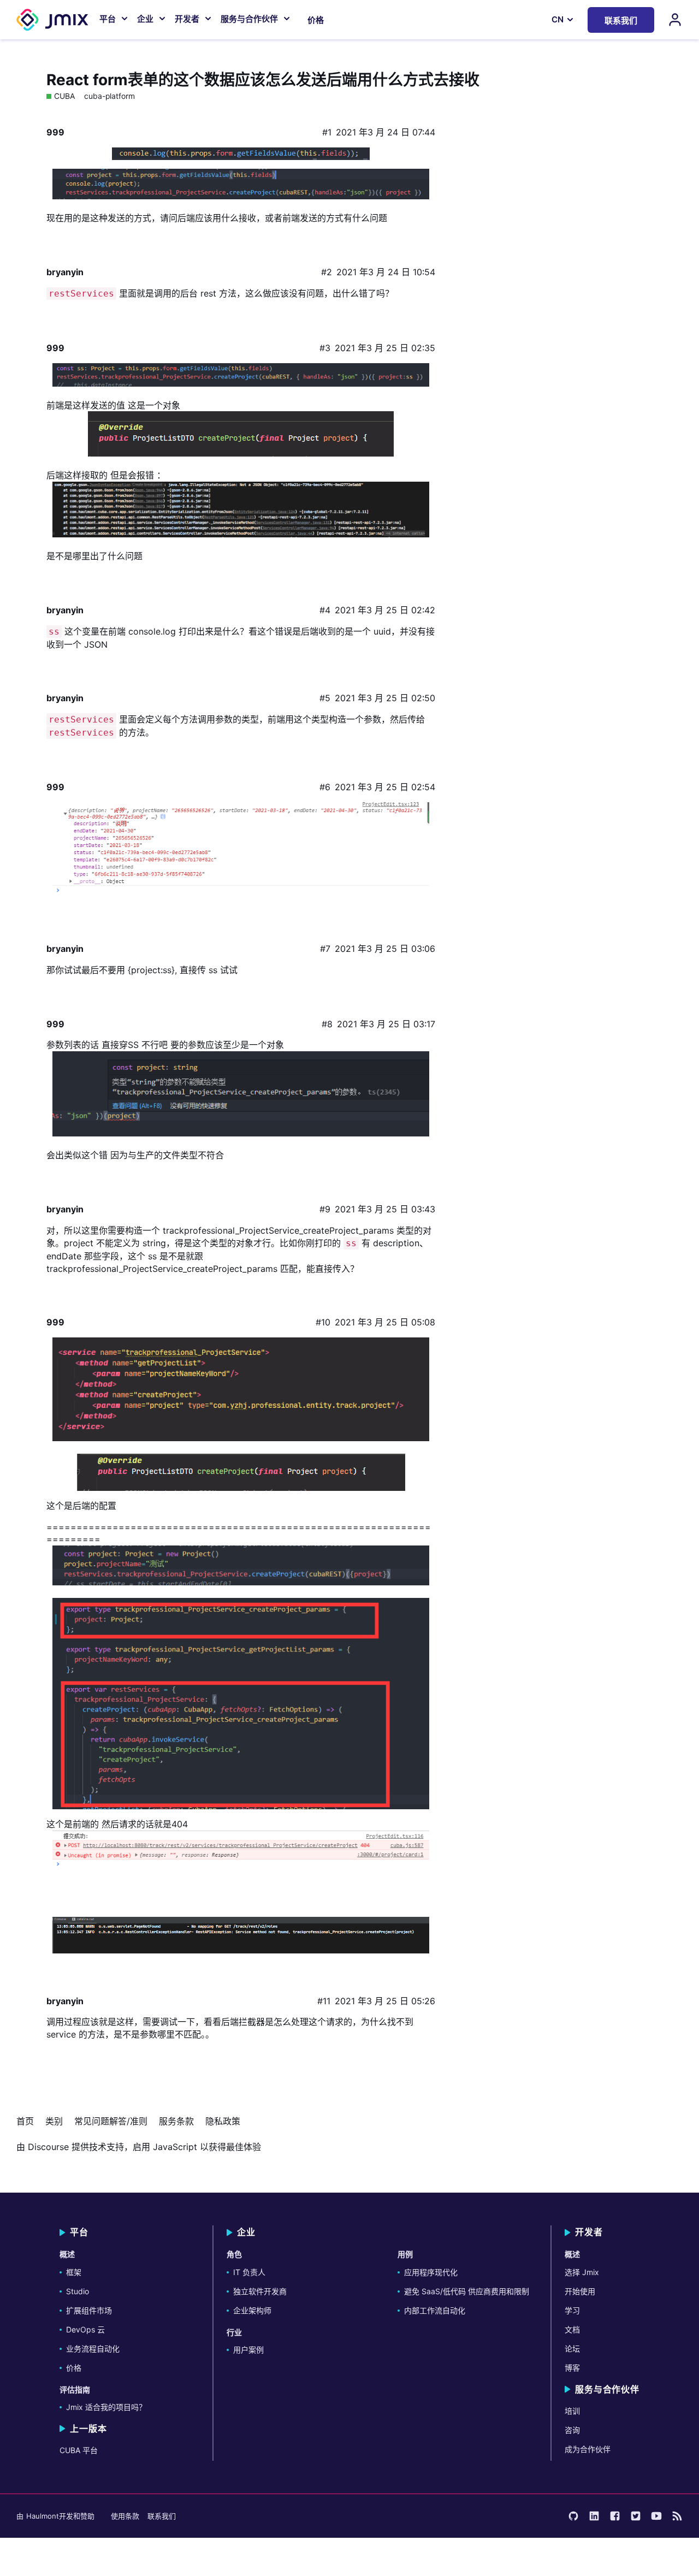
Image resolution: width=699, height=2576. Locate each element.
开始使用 (580, 2291)
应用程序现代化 (431, 2272)
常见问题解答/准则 (111, 2121)
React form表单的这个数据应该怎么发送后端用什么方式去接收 (263, 80)
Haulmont (43, 2516)
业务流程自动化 (93, 2349)
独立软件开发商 (260, 2291)
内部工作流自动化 (435, 2310)
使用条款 (125, 2516)
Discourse (48, 2147)
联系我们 (162, 2516)
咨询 (572, 2430)
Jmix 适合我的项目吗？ (106, 2407)
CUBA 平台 (79, 2450)
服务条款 (176, 2121)
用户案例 (248, 2350)
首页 (25, 2121)
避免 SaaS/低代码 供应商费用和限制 (467, 2291)
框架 (74, 2272)
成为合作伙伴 (588, 2449)
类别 (54, 2121)
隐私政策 (223, 2121)
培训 (572, 2411)
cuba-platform (109, 96)
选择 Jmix (582, 2272)
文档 (572, 2329)
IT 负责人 (249, 2272)
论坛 (572, 2349)
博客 (572, 2368)
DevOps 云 (85, 2329)
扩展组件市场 (89, 2310)
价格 (316, 20)
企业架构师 (252, 2310)
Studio (78, 2291)
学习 (572, 2310)
